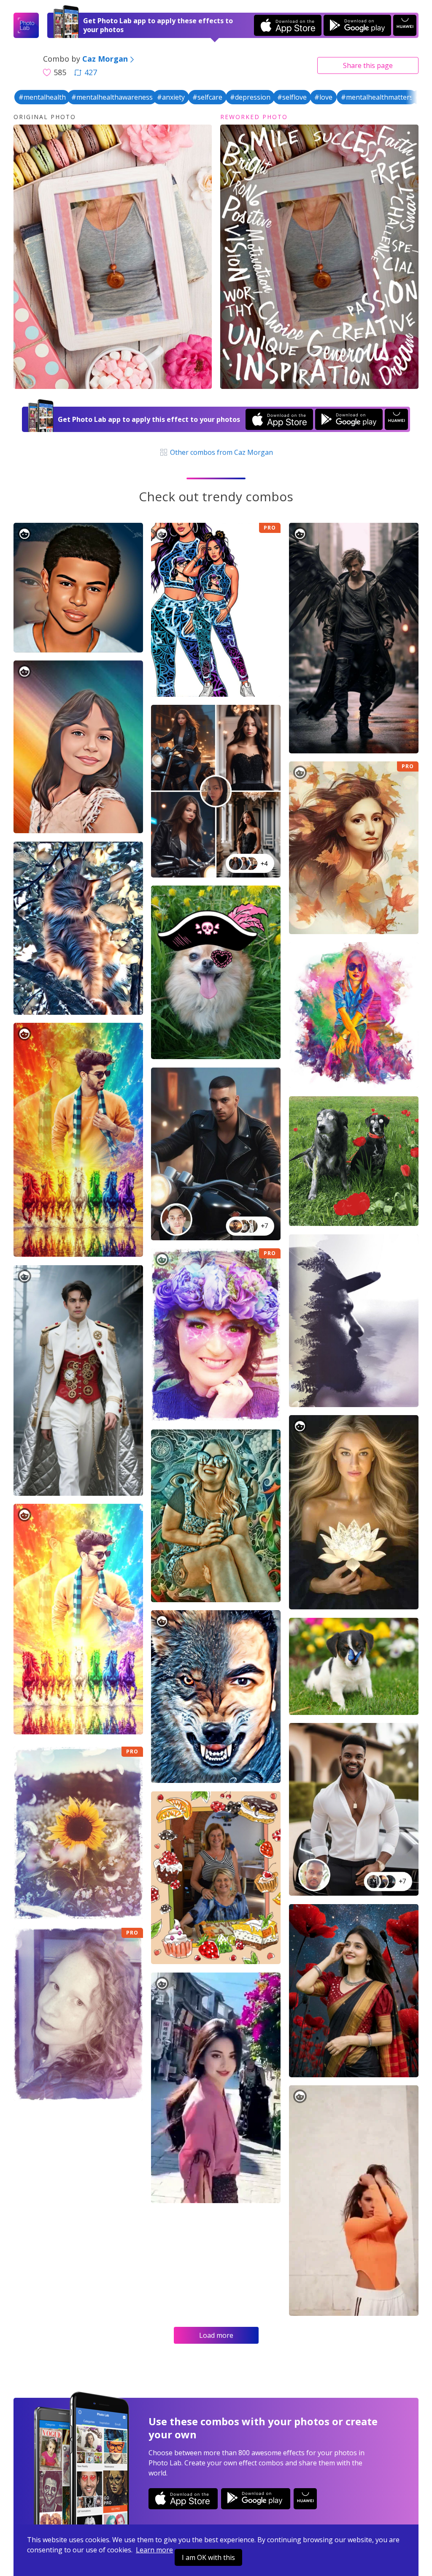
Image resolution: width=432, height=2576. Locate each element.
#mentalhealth (42, 97)
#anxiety (171, 97)
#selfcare (207, 97)
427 (91, 72)
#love (323, 97)
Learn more (154, 2550)
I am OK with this (208, 2557)
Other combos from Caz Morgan (221, 452)
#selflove (292, 97)
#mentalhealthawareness (112, 97)
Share (368, 65)
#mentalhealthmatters (377, 97)
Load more (216, 2335)
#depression (250, 97)
